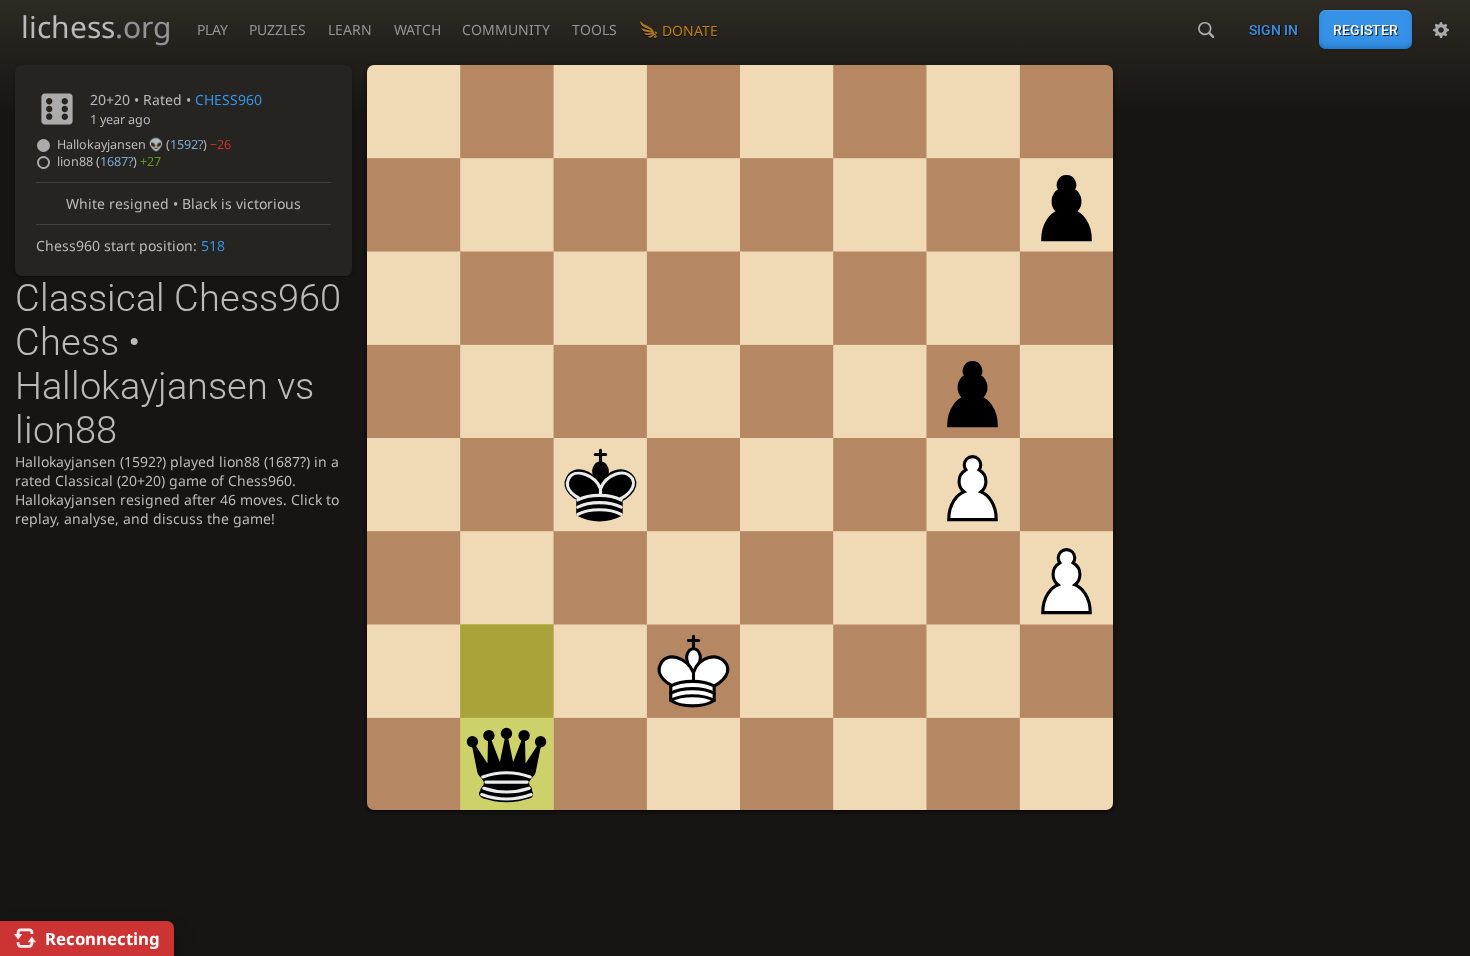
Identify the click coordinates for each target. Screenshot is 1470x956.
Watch (417, 29)
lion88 (109, 161)
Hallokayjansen (144, 144)
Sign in (1273, 30)
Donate (690, 30)
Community (506, 29)
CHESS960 (228, 99)
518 (213, 245)
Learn (350, 29)
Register (1365, 30)
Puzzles (277, 29)
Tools (594, 29)
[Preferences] (1441, 30)
